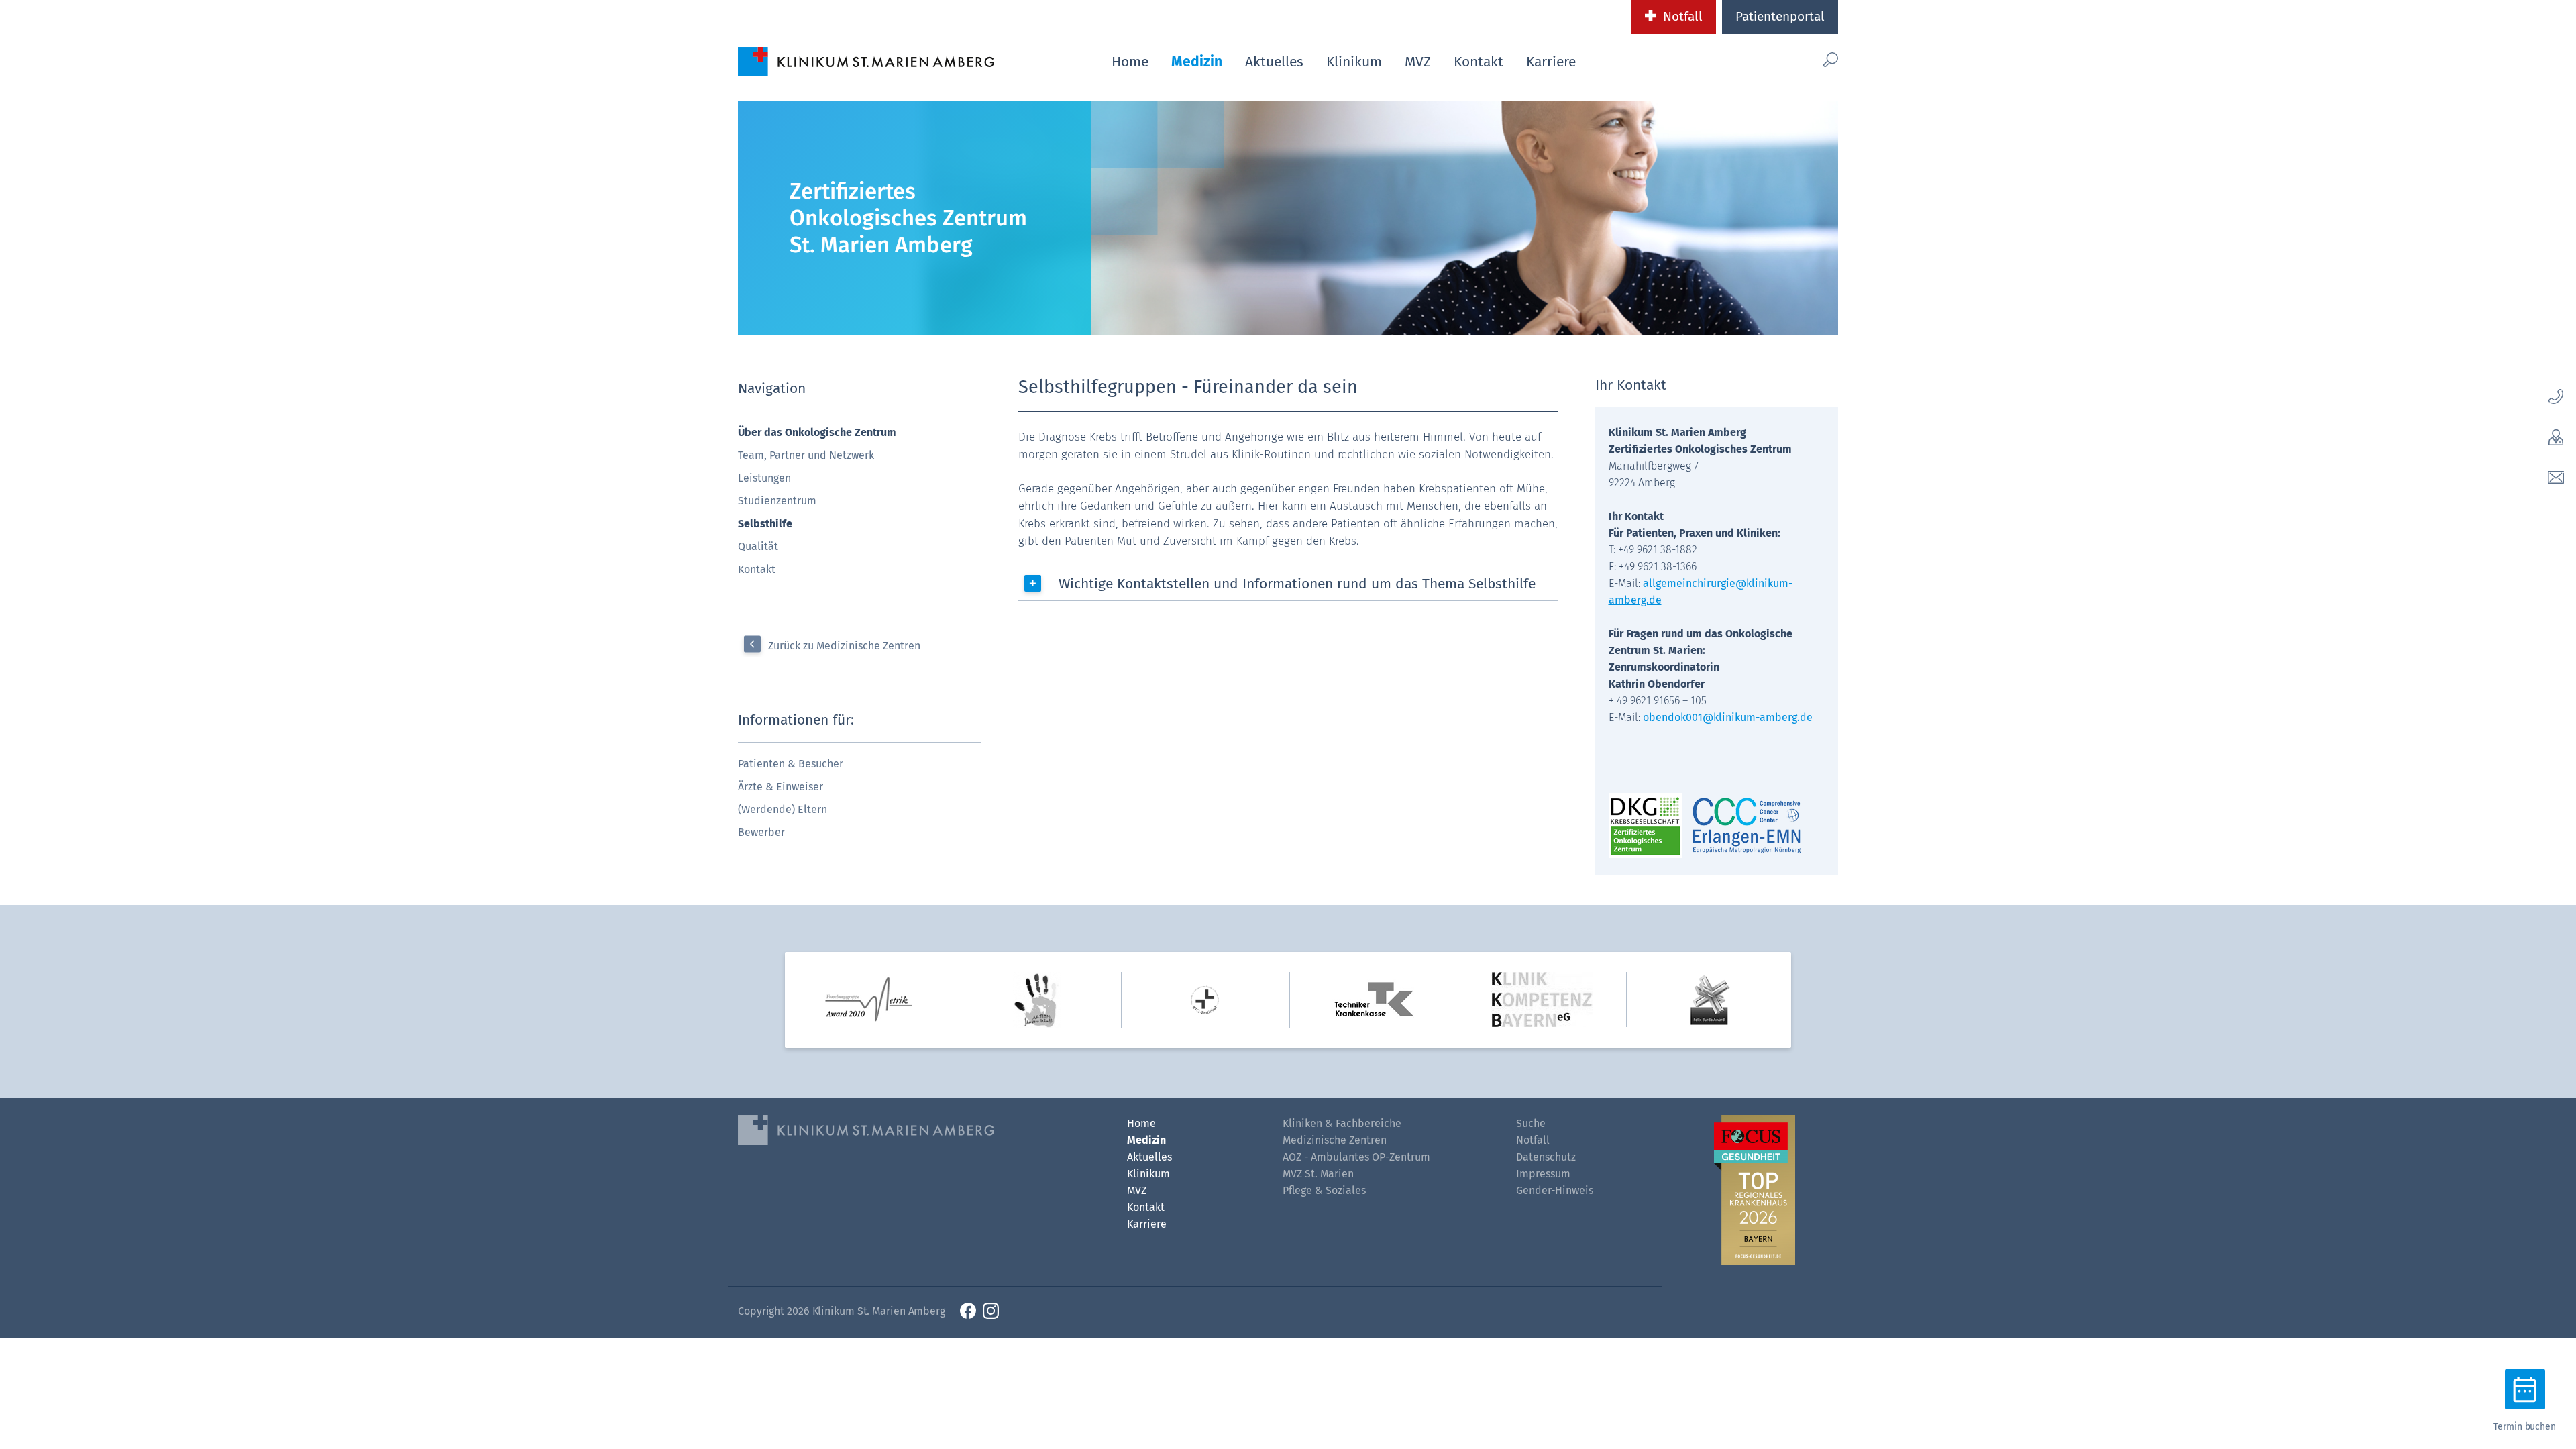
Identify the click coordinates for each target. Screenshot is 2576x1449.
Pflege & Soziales (1324, 1190)
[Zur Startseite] (866, 61)
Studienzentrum (777, 501)
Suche (1531, 1123)
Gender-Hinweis (1555, 1190)
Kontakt (1479, 62)
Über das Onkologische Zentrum (817, 432)
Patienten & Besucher (791, 764)
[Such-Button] (1802, 59)
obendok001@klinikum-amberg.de (1728, 717)
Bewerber (761, 832)
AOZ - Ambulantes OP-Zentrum (1356, 1157)
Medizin (1197, 62)
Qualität (758, 546)
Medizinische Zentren (1335, 1140)
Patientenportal (1780, 16)
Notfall (1683, 16)
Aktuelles (1274, 62)
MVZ (1418, 62)
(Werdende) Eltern (783, 809)
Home (1130, 62)
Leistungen (764, 478)
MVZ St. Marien (1318, 1174)
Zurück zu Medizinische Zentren (844, 646)
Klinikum (1354, 62)
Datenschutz (1546, 1157)
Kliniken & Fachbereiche (1342, 1123)
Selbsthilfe (765, 524)
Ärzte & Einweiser (781, 787)
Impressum (1543, 1174)
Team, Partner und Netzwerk (806, 455)
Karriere (1551, 62)
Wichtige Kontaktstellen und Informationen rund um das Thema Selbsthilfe (1297, 584)
